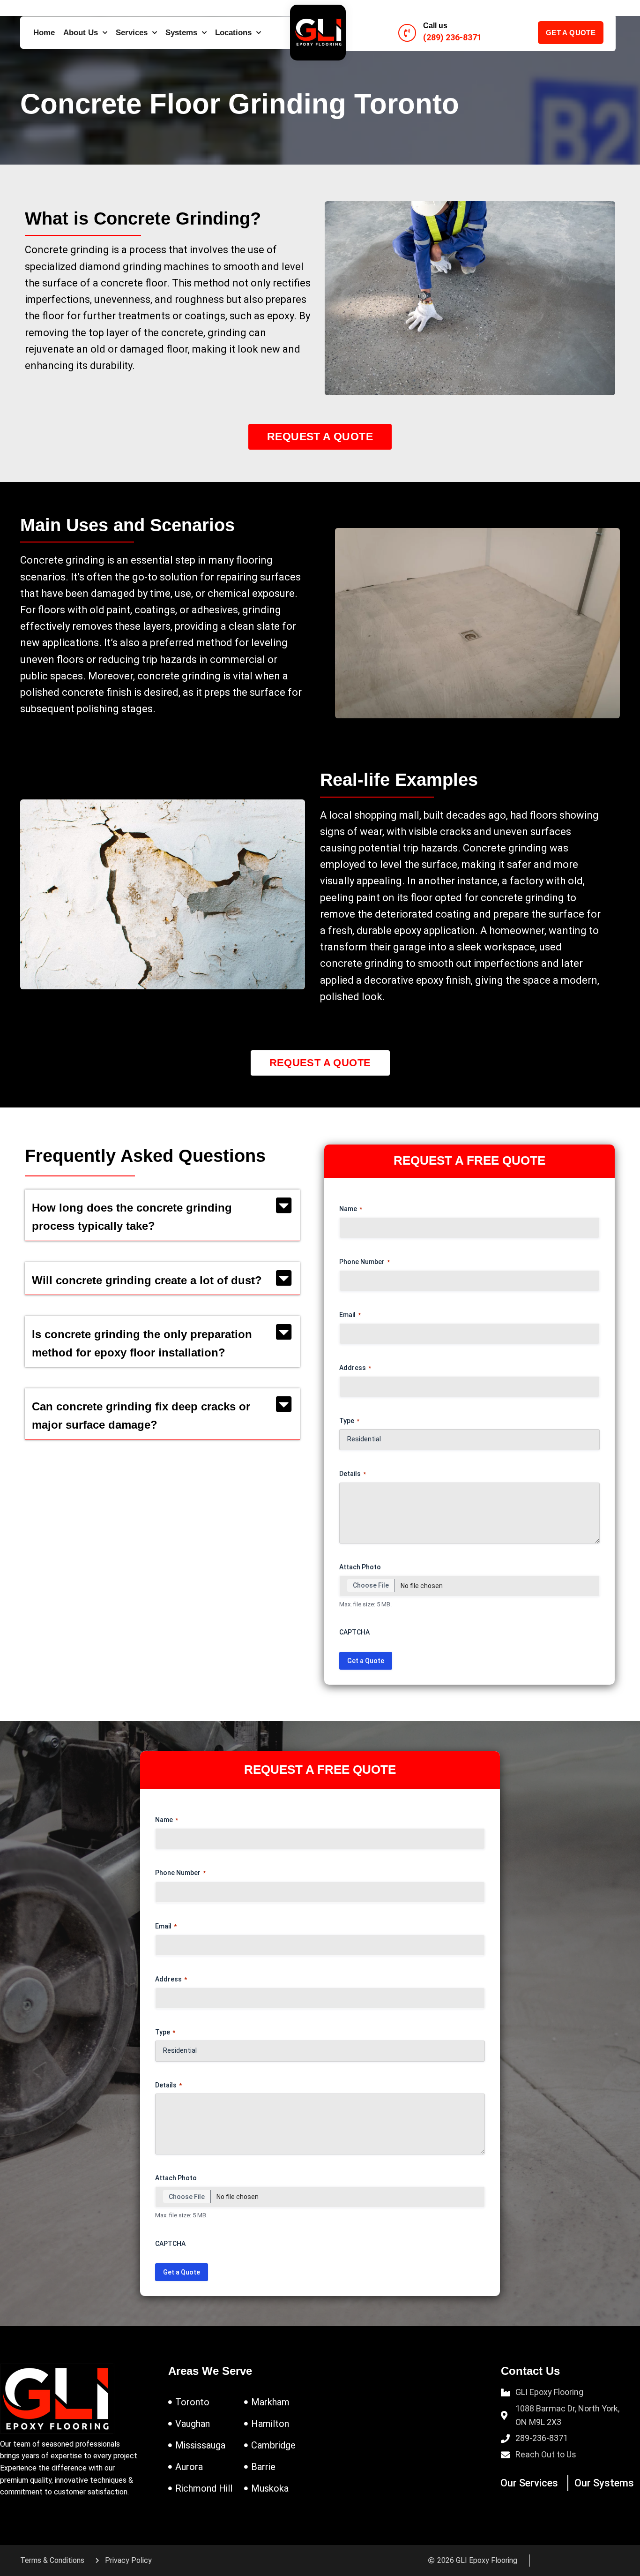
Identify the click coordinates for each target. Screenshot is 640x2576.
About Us (81, 33)
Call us (435, 26)
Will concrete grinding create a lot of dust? (147, 1280)
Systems (181, 33)
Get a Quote (366, 1661)
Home (44, 33)
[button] (162, 1215)
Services (132, 33)
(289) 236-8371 (452, 37)
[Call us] (407, 33)
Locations (233, 33)
